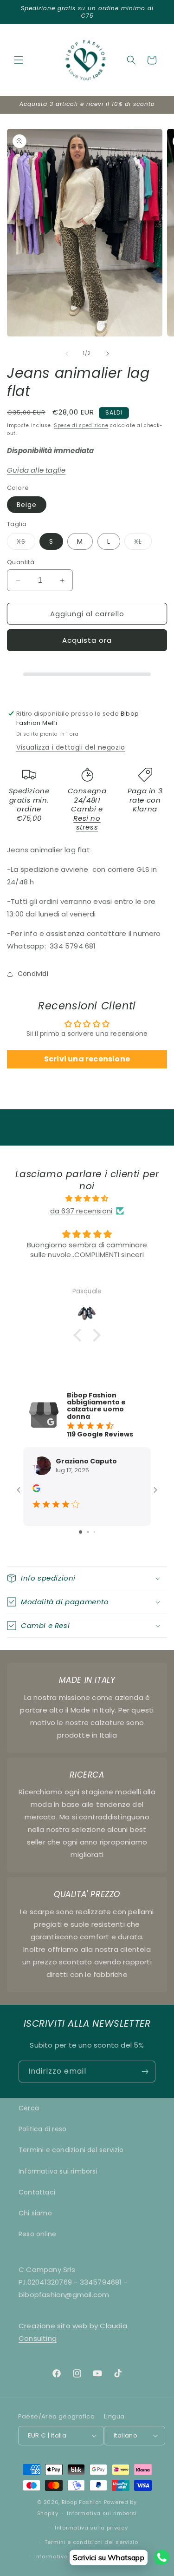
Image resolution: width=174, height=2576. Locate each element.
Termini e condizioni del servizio (71, 2150)
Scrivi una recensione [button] (87, 1059)
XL (143, 543)
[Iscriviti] (145, 2072)
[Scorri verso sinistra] (67, 354)
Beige (27, 505)
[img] (87, 1198)
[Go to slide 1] (81, 1532)
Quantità (21, 562)
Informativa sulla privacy (91, 2528)
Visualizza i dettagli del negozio (71, 747)
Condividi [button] (33, 974)
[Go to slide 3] (94, 1532)
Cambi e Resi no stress (87, 818)
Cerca (29, 2108)
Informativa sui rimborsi (58, 2171)
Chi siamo (35, 2213)
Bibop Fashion (82, 2502)
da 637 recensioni (81, 1211)
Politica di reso (42, 2129)
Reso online (37, 2234)
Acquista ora (87, 640)
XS (26, 543)
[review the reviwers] (36, 1490)
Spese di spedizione (81, 425)
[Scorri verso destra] (108, 354)
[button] (19, 60)
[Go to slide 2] (88, 1532)
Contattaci (37, 2192)
